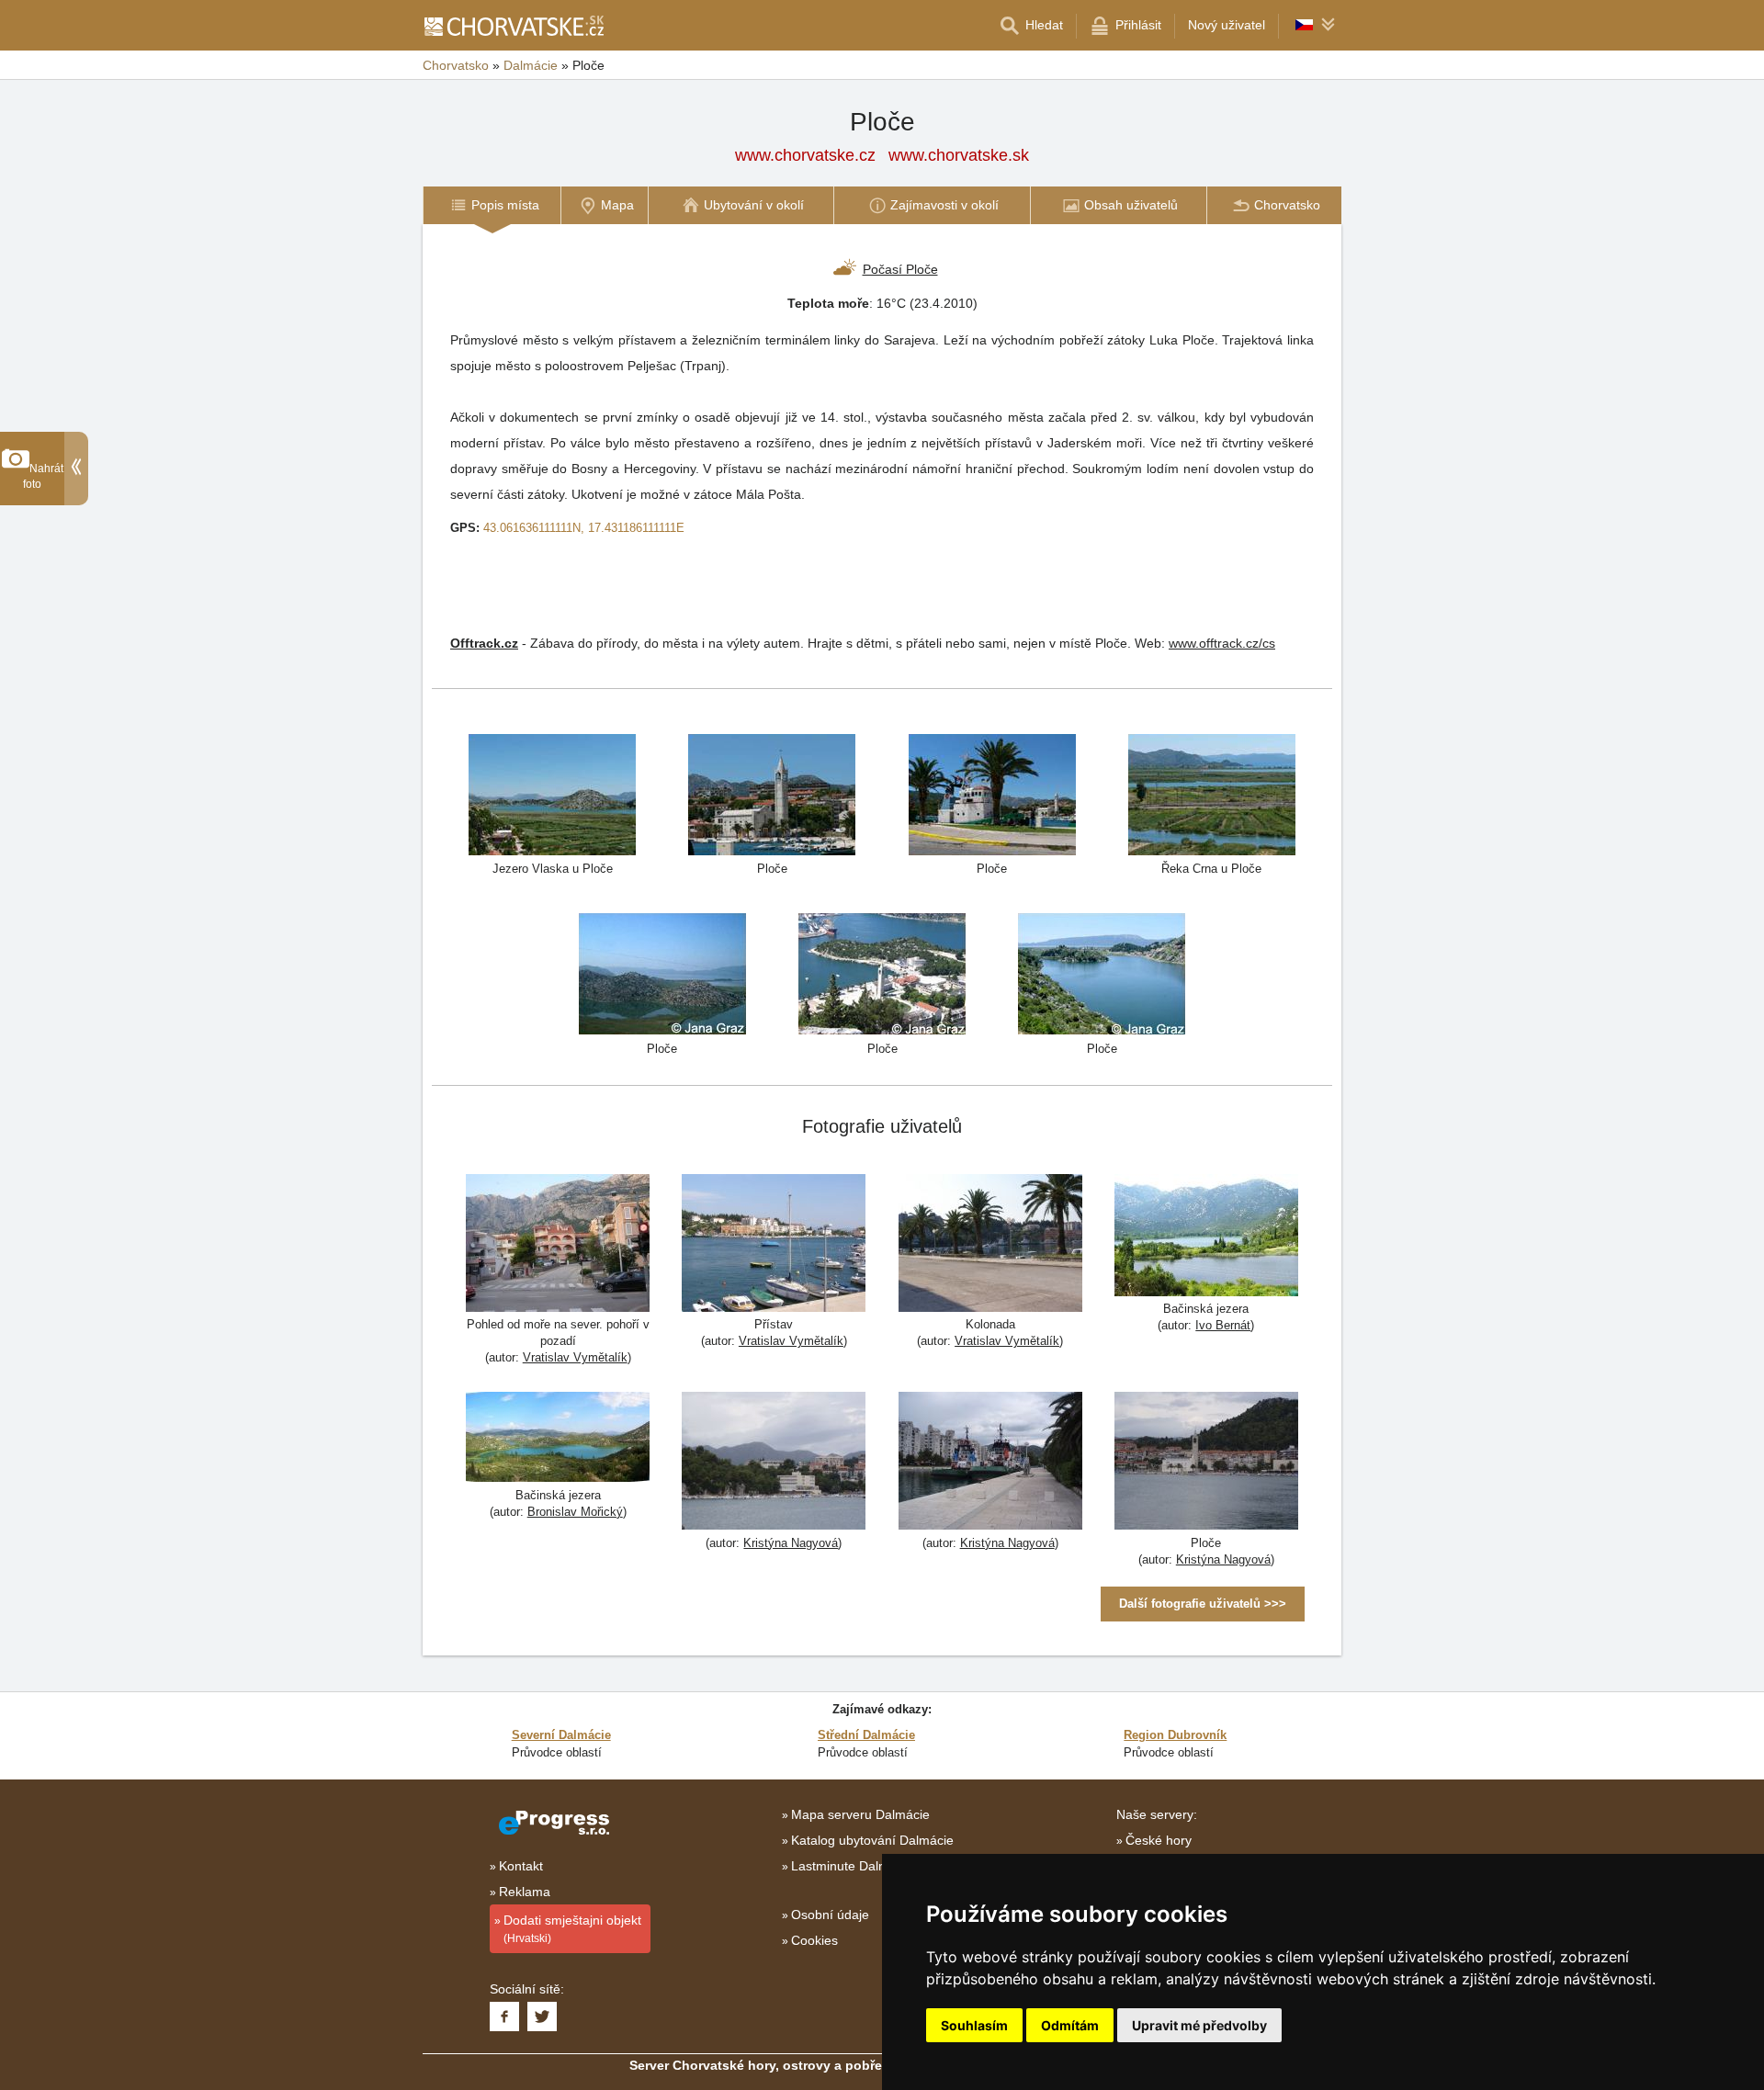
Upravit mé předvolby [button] (1199, 2025)
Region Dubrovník (1175, 1735)
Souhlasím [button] (974, 2025)
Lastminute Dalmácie (852, 1866)
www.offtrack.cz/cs (1222, 643)
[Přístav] (774, 1245)
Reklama (525, 1892)
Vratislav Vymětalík (575, 1357)
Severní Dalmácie (561, 1735)
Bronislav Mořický (575, 1512)
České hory (1159, 1840)
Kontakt (521, 1866)
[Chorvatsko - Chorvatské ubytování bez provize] (513, 26)
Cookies (814, 1940)
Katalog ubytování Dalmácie (872, 1840)
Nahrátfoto (43, 476)
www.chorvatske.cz (805, 155)
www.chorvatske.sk (959, 155)
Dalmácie (531, 65)
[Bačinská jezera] (1206, 1237)
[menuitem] (492, 205)
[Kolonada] (990, 1245)
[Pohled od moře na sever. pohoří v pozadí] (558, 1245)
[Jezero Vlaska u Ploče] (552, 793)
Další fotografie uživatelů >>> (1203, 1604)
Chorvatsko (456, 65)
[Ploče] (772, 793)
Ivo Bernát (1223, 1325)
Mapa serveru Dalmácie (860, 1814)
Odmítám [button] (1070, 2025)
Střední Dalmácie (866, 1735)
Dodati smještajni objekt (572, 1929)
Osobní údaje (830, 1915)
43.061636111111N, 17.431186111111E (584, 528)
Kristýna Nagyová (791, 1543)
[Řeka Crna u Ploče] (1212, 793)
